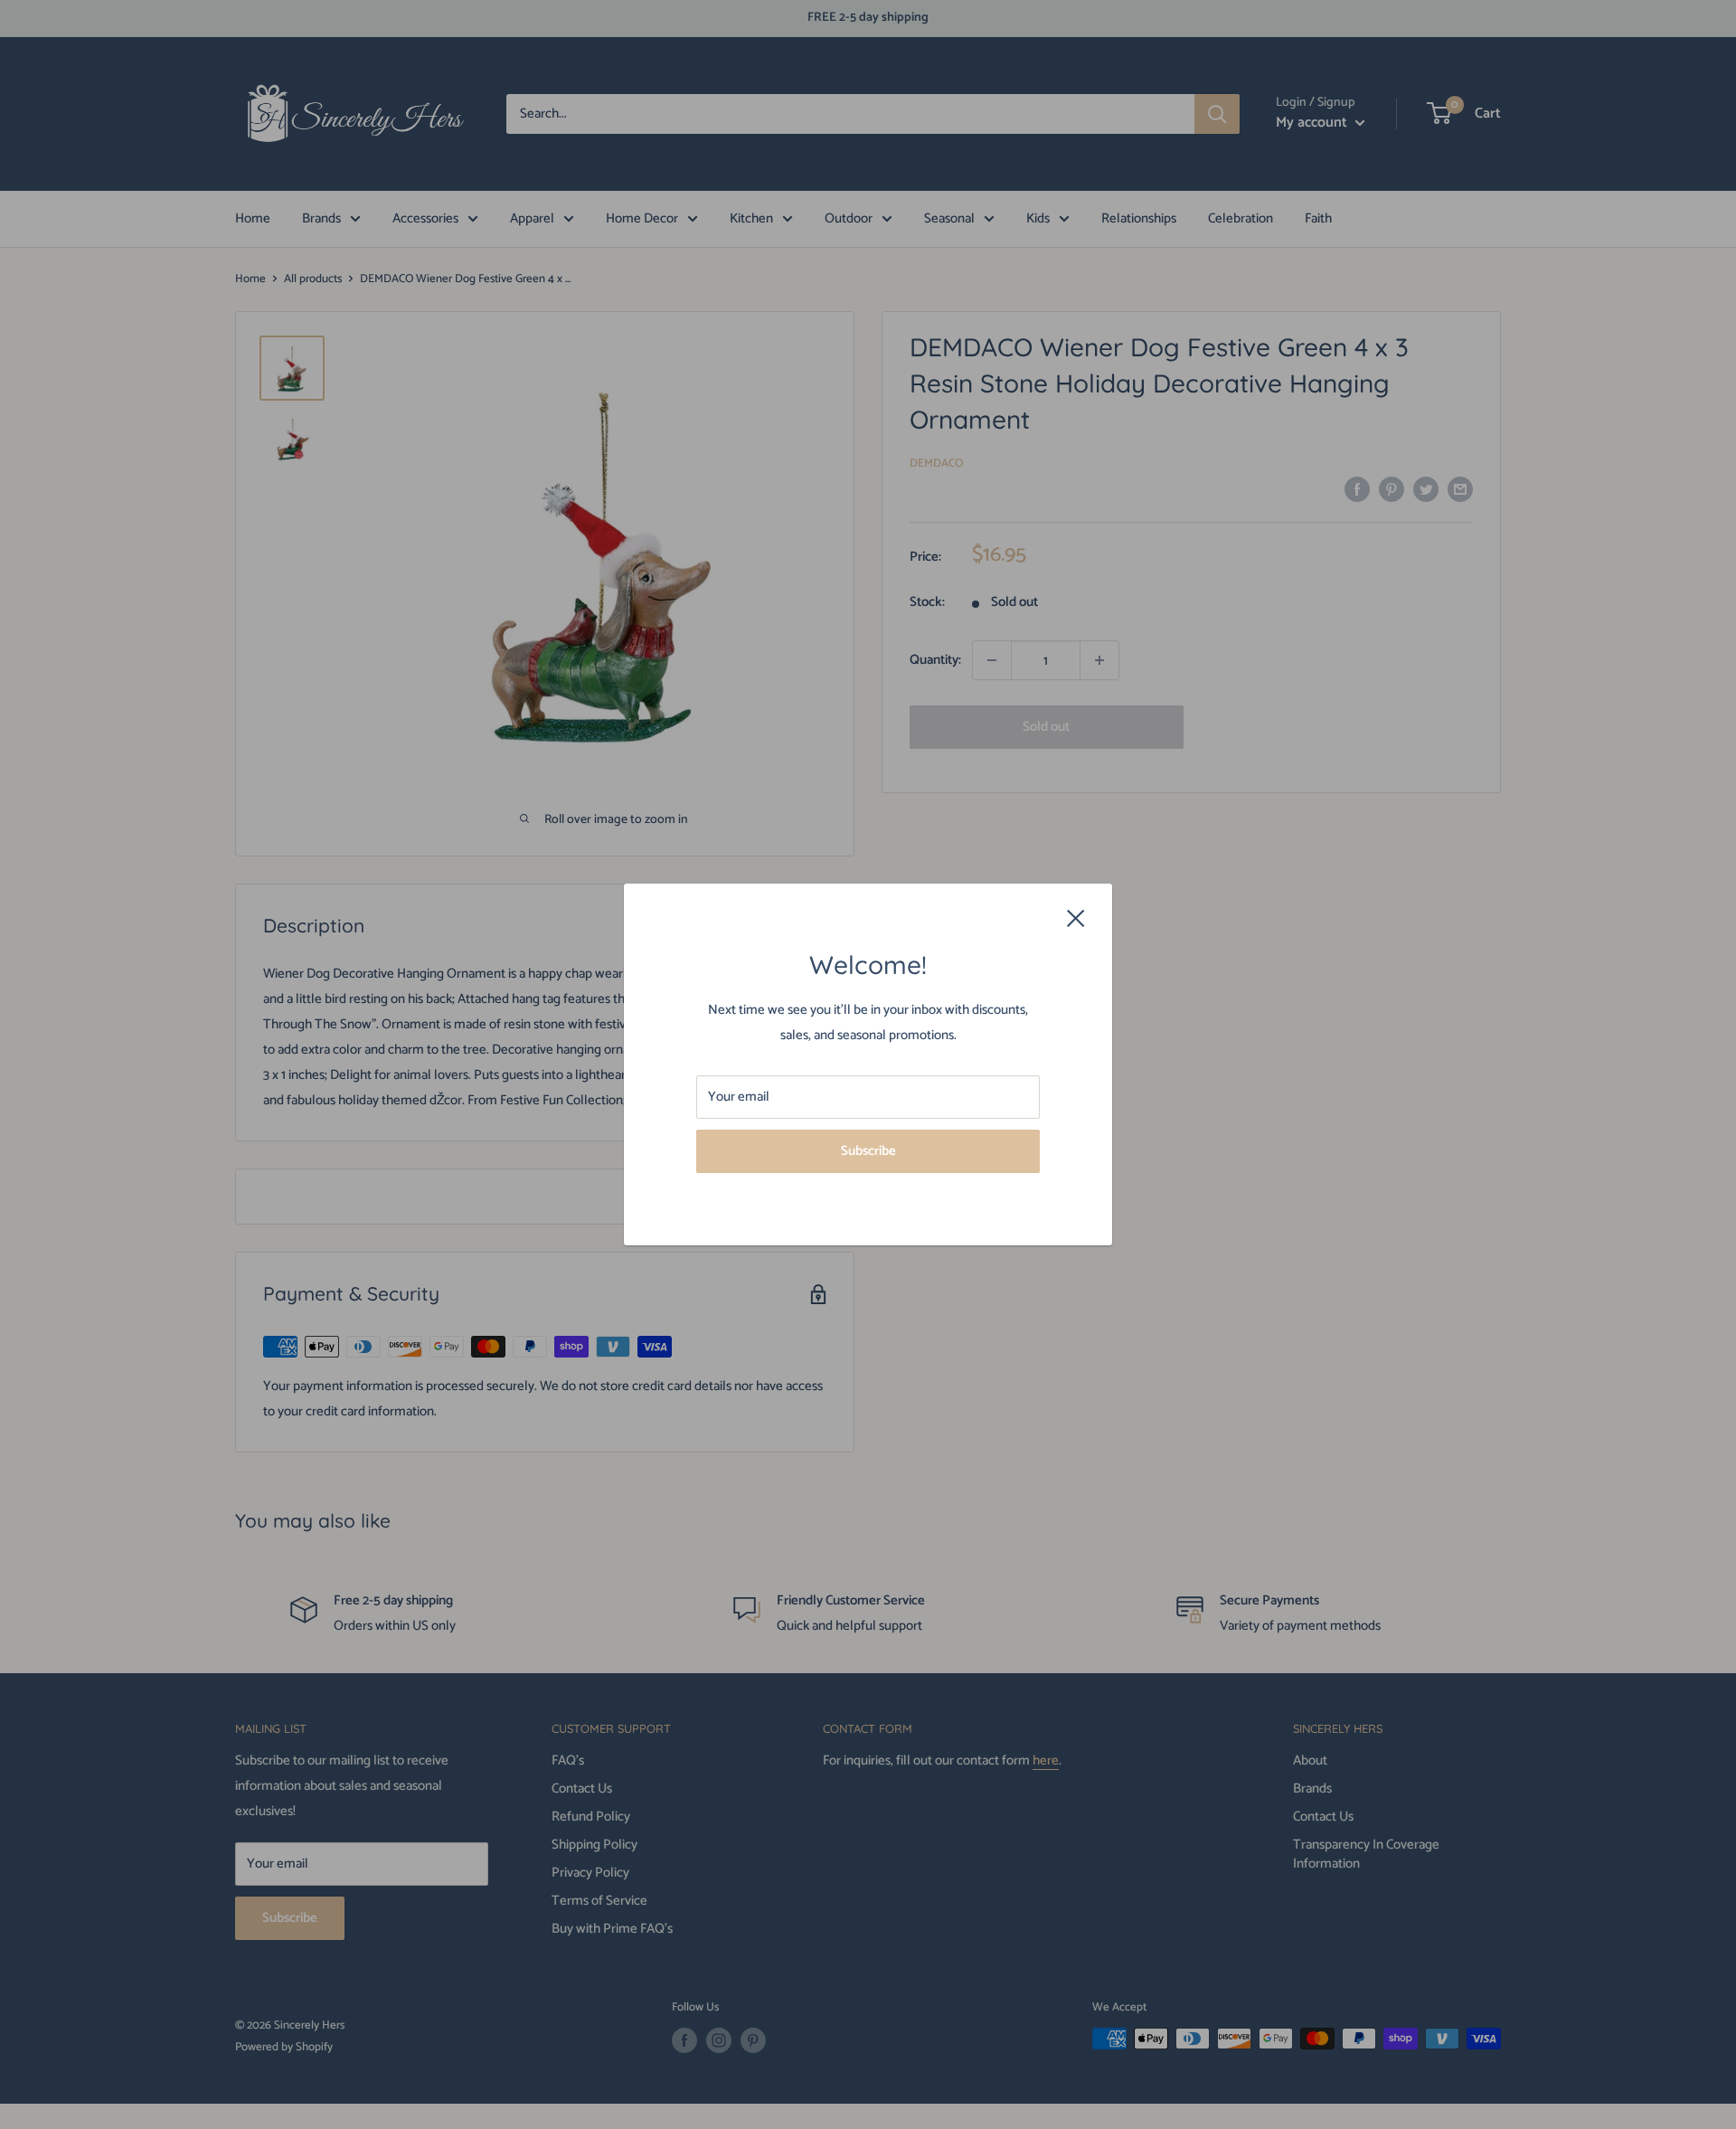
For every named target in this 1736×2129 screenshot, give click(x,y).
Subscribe (868, 1151)
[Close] (1076, 918)
